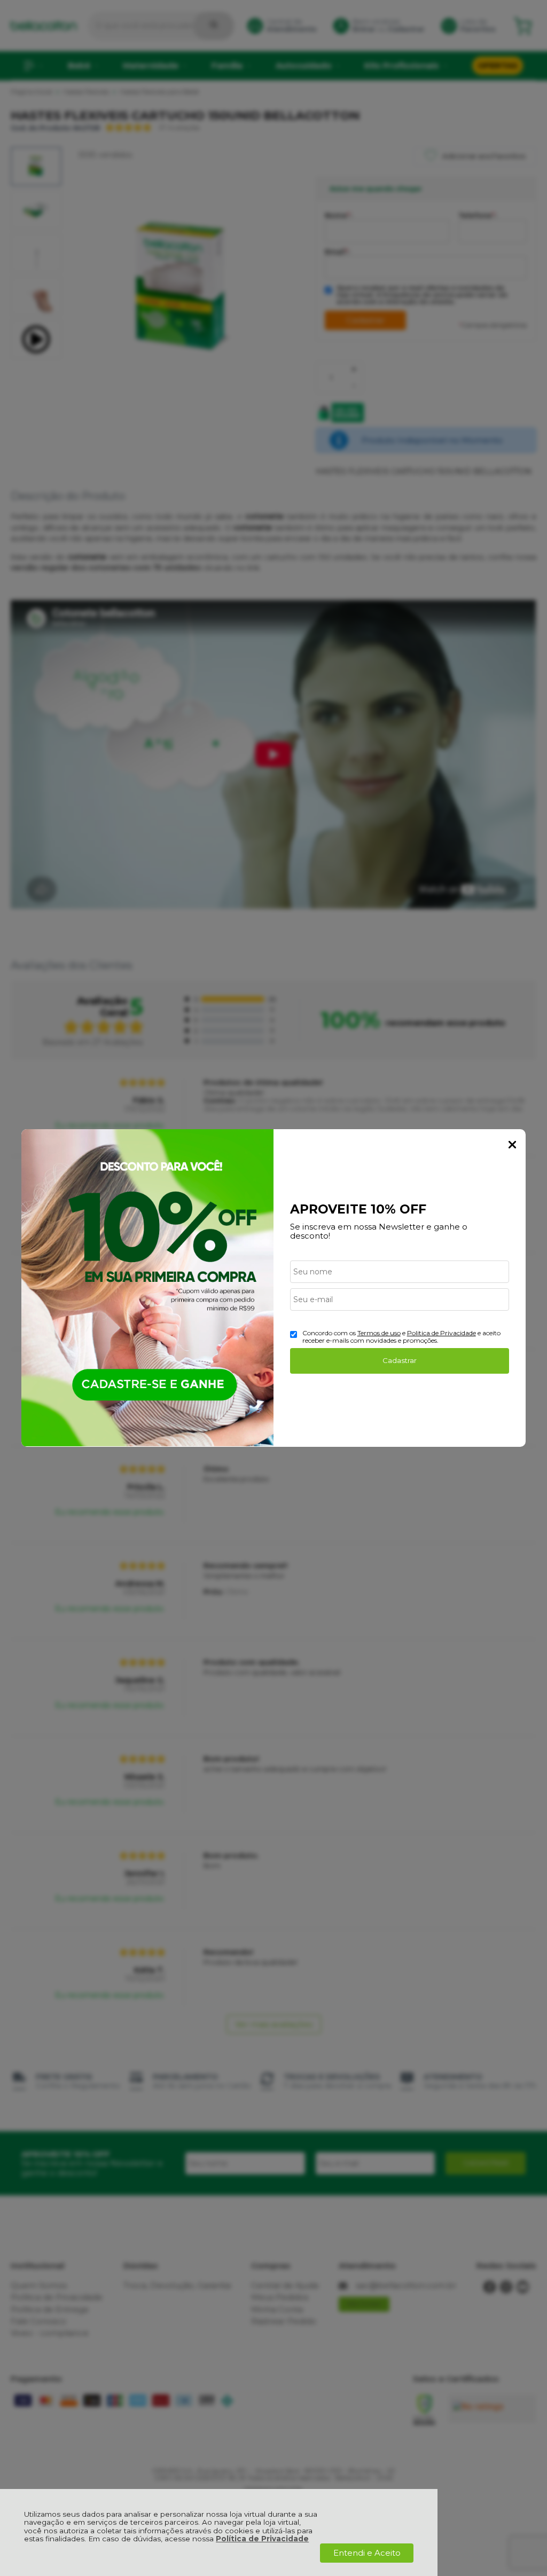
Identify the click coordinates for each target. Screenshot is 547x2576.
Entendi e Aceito (367, 2553)
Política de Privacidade (262, 2539)
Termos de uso (379, 1333)
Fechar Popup (512, 1145)
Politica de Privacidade (441, 1333)
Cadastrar (400, 1360)
